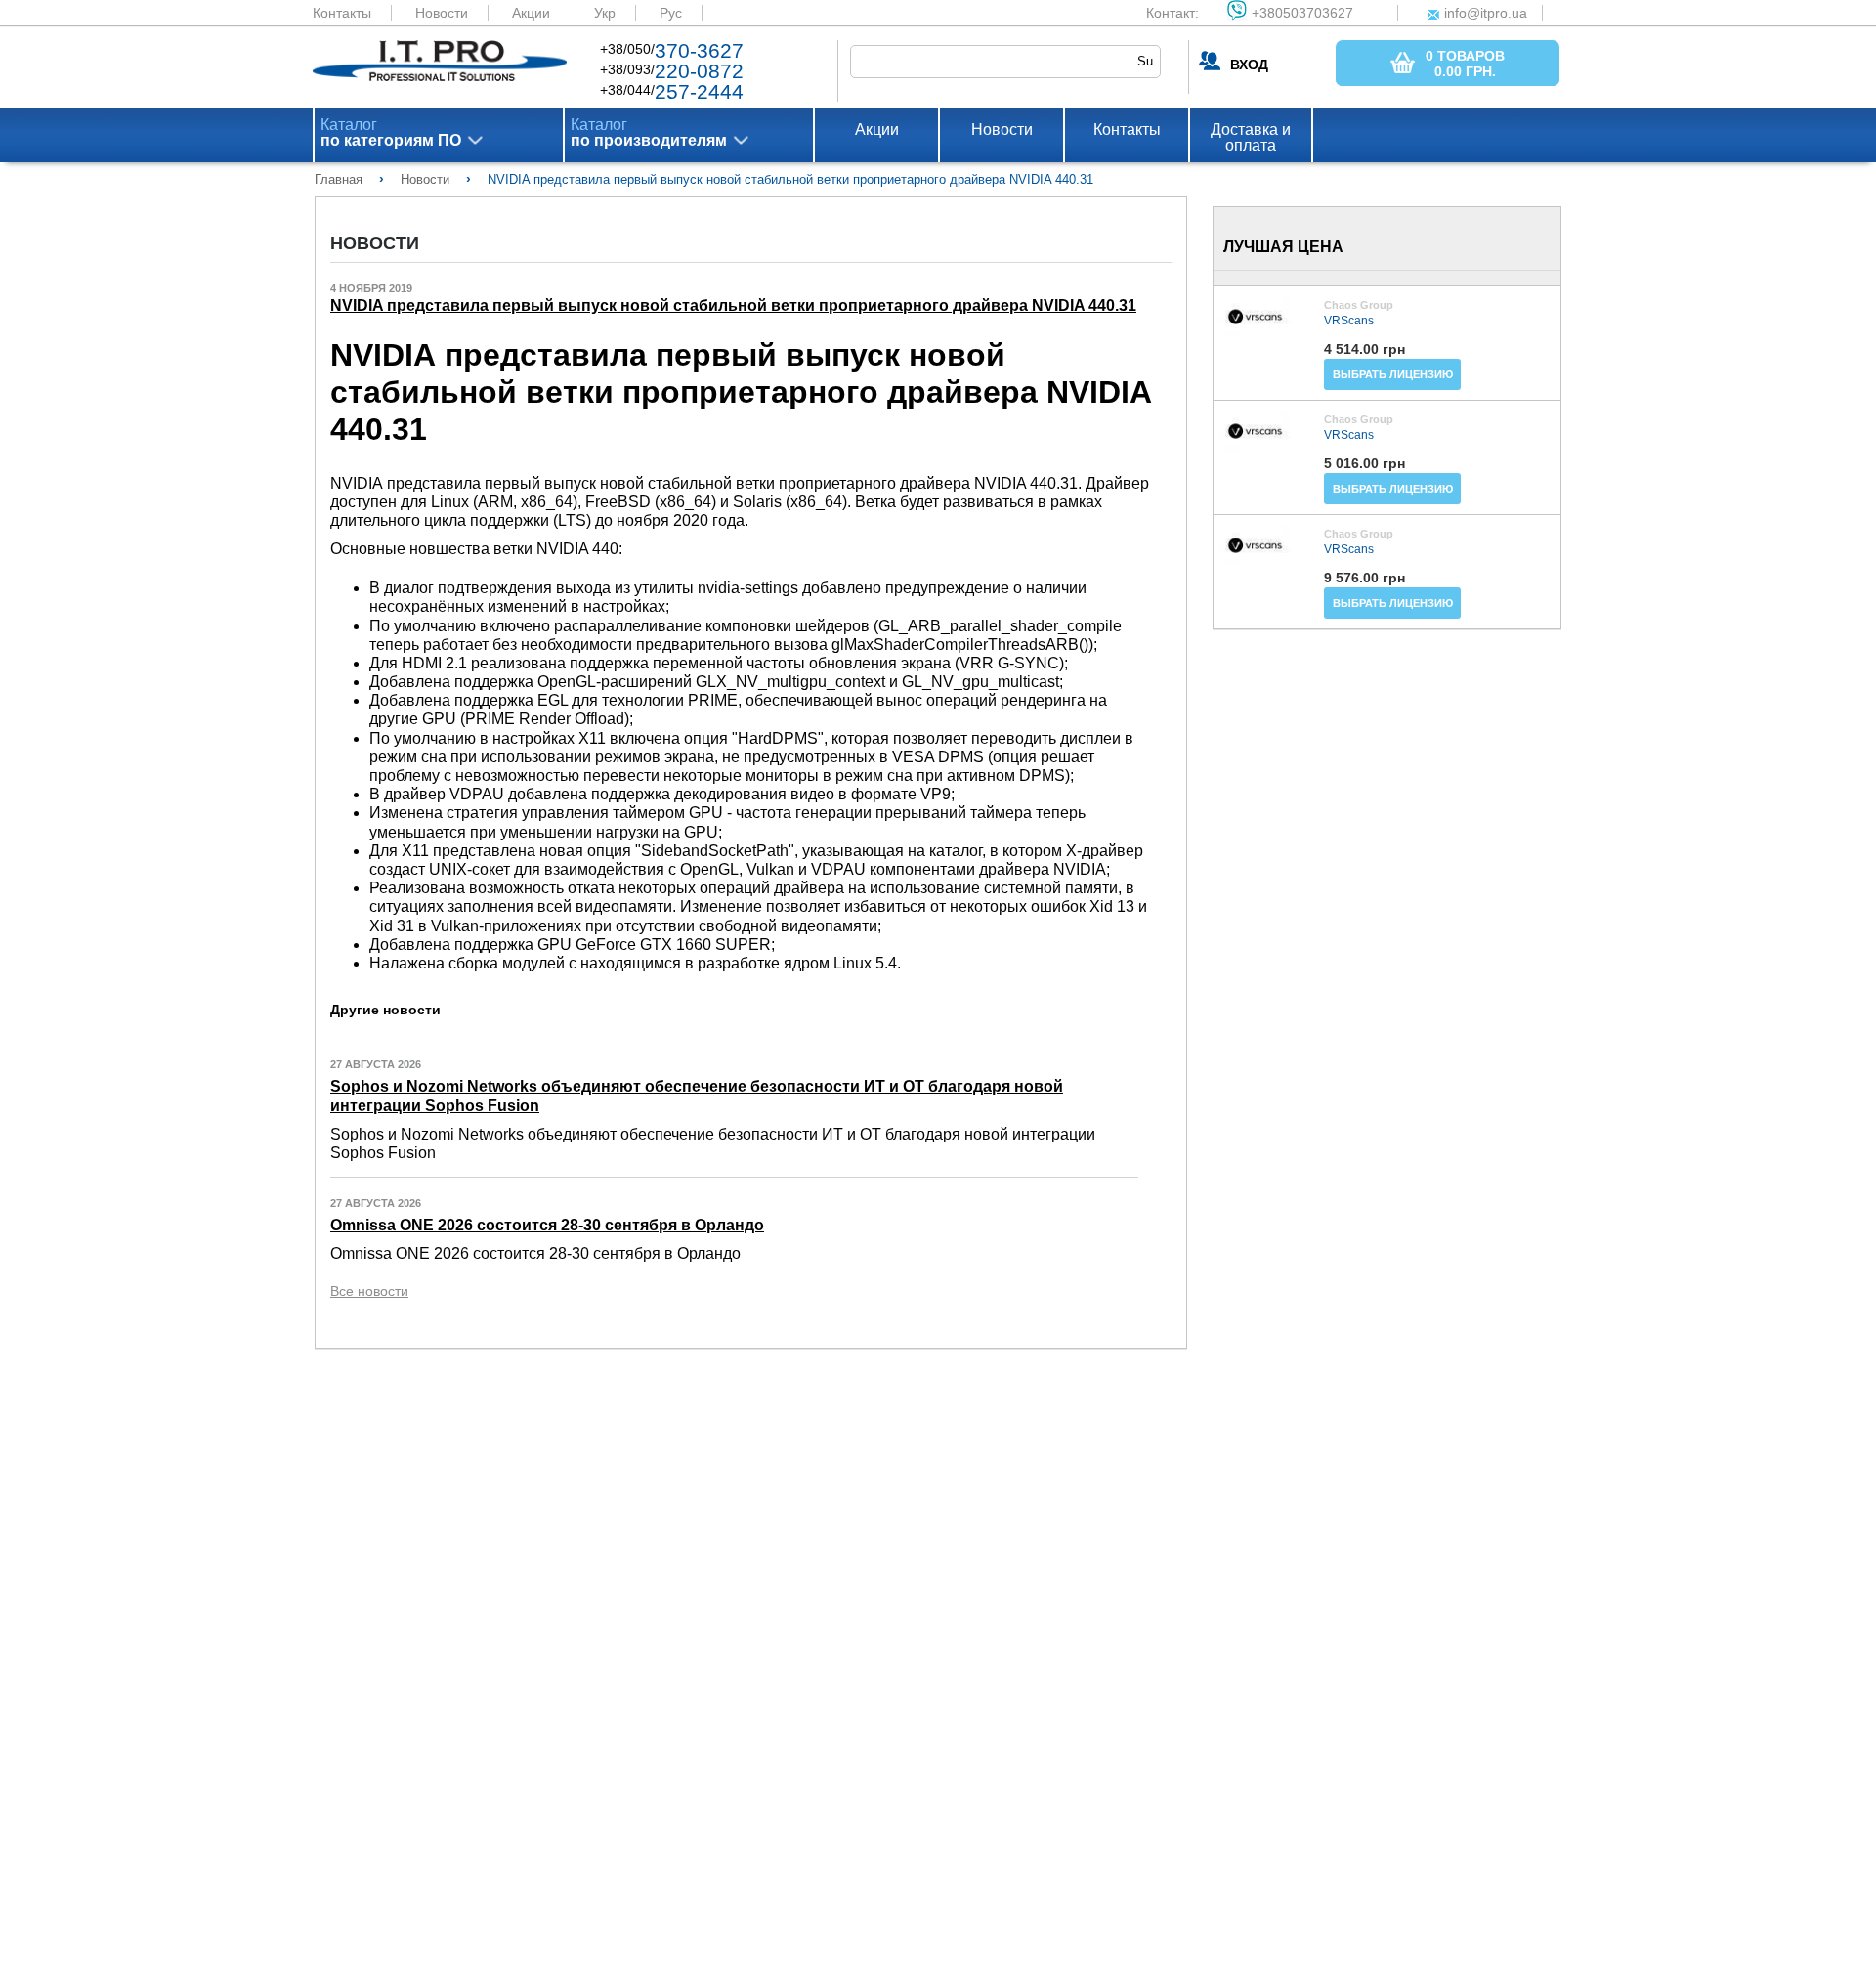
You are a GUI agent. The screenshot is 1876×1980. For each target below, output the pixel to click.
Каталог (391, 133)
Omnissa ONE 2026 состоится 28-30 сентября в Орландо (547, 1225)
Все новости (369, 1291)
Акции (531, 13)
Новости (442, 13)
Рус (671, 13)
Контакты (342, 13)
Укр (605, 13)
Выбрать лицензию (1393, 374)
